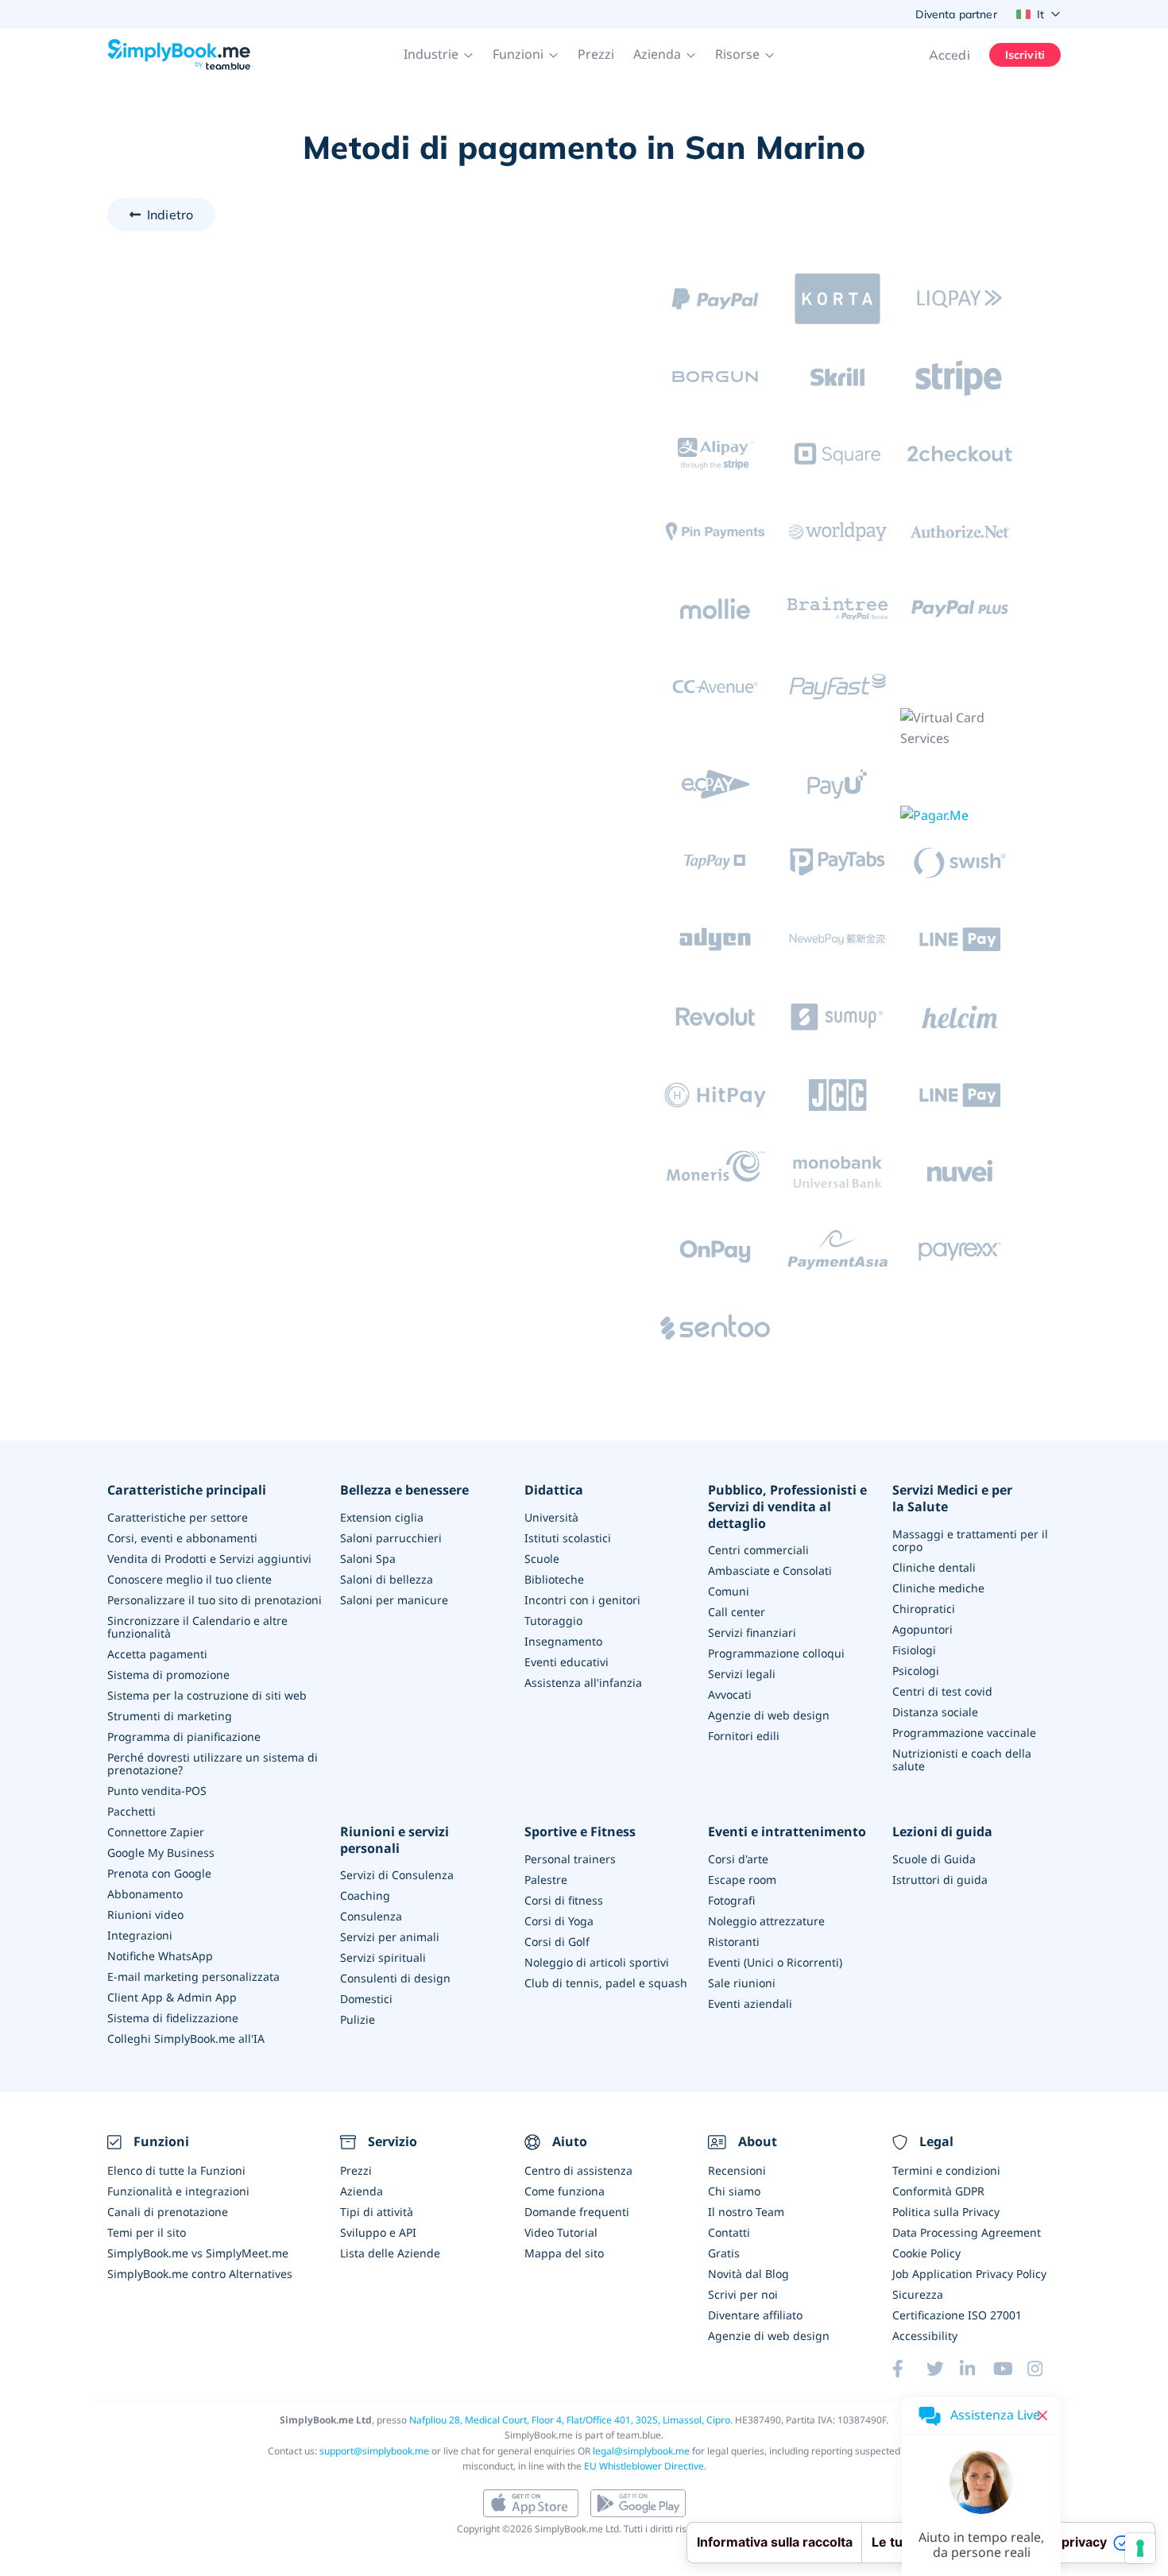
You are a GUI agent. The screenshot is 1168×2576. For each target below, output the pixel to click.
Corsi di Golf (557, 1942)
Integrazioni (140, 1935)
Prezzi (596, 54)
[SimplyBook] (179, 55)
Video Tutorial (561, 2232)
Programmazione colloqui (776, 1653)
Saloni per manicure (394, 1600)
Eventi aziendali (750, 2004)
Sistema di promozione (168, 1675)
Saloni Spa (368, 1559)
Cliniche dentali (934, 1567)
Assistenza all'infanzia (583, 1683)
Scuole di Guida (934, 1859)
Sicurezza (918, 2294)
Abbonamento (145, 1894)
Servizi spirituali (383, 1957)
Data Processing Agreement (967, 2232)
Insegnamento (563, 1641)
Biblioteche (554, 1579)
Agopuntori (922, 1629)
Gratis (724, 2253)
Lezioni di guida (942, 1832)
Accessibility (925, 2336)
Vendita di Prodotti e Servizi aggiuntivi (209, 1559)
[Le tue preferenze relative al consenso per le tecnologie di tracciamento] (1140, 2548)
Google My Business (161, 1853)
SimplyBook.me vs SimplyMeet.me (198, 2253)
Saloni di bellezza (387, 1579)
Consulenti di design (395, 1978)
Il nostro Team (746, 2212)
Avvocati (730, 1694)
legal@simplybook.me (641, 2451)
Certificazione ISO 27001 (957, 2315)
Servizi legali (742, 1674)
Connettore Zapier (156, 1832)
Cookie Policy (926, 2253)
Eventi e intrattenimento (787, 1832)
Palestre (546, 1880)
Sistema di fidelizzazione (173, 2018)
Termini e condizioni (946, 2170)
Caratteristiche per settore (178, 1517)
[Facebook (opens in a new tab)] (909, 2369)
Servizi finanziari (752, 1632)
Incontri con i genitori (582, 1600)
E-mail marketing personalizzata (193, 1976)
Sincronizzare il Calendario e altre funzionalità (197, 1627)
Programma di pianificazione (184, 1737)
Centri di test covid (942, 1691)
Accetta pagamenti (157, 1654)
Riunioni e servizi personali (394, 1840)
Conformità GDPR (938, 2191)
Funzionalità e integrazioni (178, 2191)
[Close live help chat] (1042, 2415)
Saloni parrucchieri (391, 1538)
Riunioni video (145, 1915)
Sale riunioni (742, 1983)
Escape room (742, 1880)
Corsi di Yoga (559, 1921)
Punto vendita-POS (157, 1791)
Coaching (365, 1895)
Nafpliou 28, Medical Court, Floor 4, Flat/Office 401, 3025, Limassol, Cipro (570, 2420)
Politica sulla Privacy (946, 2212)
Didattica (554, 1490)
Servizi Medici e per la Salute (952, 1499)
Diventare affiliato (755, 2315)
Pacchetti (131, 1811)
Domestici (366, 1999)
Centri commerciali (758, 1550)
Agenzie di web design (769, 1715)
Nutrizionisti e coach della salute (962, 1760)
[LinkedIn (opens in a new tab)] (977, 2369)
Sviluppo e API (378, 2232)
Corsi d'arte (738, 1859)
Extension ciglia (382, 1517)
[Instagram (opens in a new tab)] (1044, 2369)
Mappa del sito (564, 2253)
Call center (737, 1612)
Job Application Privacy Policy (969, 2274)
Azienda (362, 2191)
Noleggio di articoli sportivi (597, 1962)
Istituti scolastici (568, 1538)
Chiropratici (924, 1609)
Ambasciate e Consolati (770, 1570)
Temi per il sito (147, 2232)
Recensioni (737, 2170)
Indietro (170, 215)
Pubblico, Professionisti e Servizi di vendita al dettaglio (787, 1507)
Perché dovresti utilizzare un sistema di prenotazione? (213, 1764)
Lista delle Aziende (390, 2253)
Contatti (729, 2232)
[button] (439, 55)
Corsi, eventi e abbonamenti (182, 1538)
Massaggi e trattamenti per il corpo (970, 1540)
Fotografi (731, 1900)
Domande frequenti (577, 2212)
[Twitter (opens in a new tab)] (943, 2369)
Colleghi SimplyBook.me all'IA (186, 2038)
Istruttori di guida (940, 1880)
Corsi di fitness (564, 1900)
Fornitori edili (744, 1736)
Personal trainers (570, 1859)
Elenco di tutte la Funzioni (176, 2170)
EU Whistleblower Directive (644, 2466)
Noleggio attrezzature (766, 1921)
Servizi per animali (390, 1937)
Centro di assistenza (578, 2170)
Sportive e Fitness (580, 1832)
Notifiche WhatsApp (160, 1956)
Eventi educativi (567, 1662)
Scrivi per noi (743, 2294)
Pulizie (358, 2019)
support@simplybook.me (374, 2451)
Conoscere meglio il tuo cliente (190, 1579)
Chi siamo (734, 2191)
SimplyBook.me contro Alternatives (200, 2274)
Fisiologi (914, 1650)
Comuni (729, 1591)
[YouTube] (1010, 2369)
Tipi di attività (377, 2212)
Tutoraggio (553, 1621)
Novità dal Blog (748, 2274)
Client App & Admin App (172, 1997)
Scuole (542, 1559)
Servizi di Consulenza (397, 1875)
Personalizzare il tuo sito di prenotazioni (215, 1600)
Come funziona (565, 2191)
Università (551, 1517)
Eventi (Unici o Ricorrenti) (775, 1962)
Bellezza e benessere (404, 1490)
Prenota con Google (159, 1873)
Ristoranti (734, 1942)
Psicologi (916, 1671)
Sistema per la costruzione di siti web (207, 1695)
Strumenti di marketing (170, 1716)
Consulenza (371, 1916)
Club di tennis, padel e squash (606, 1983)
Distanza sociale (935, 1712)
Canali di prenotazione (168, 2212)
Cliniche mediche (938, 1588)
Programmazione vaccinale (964, 1733)
